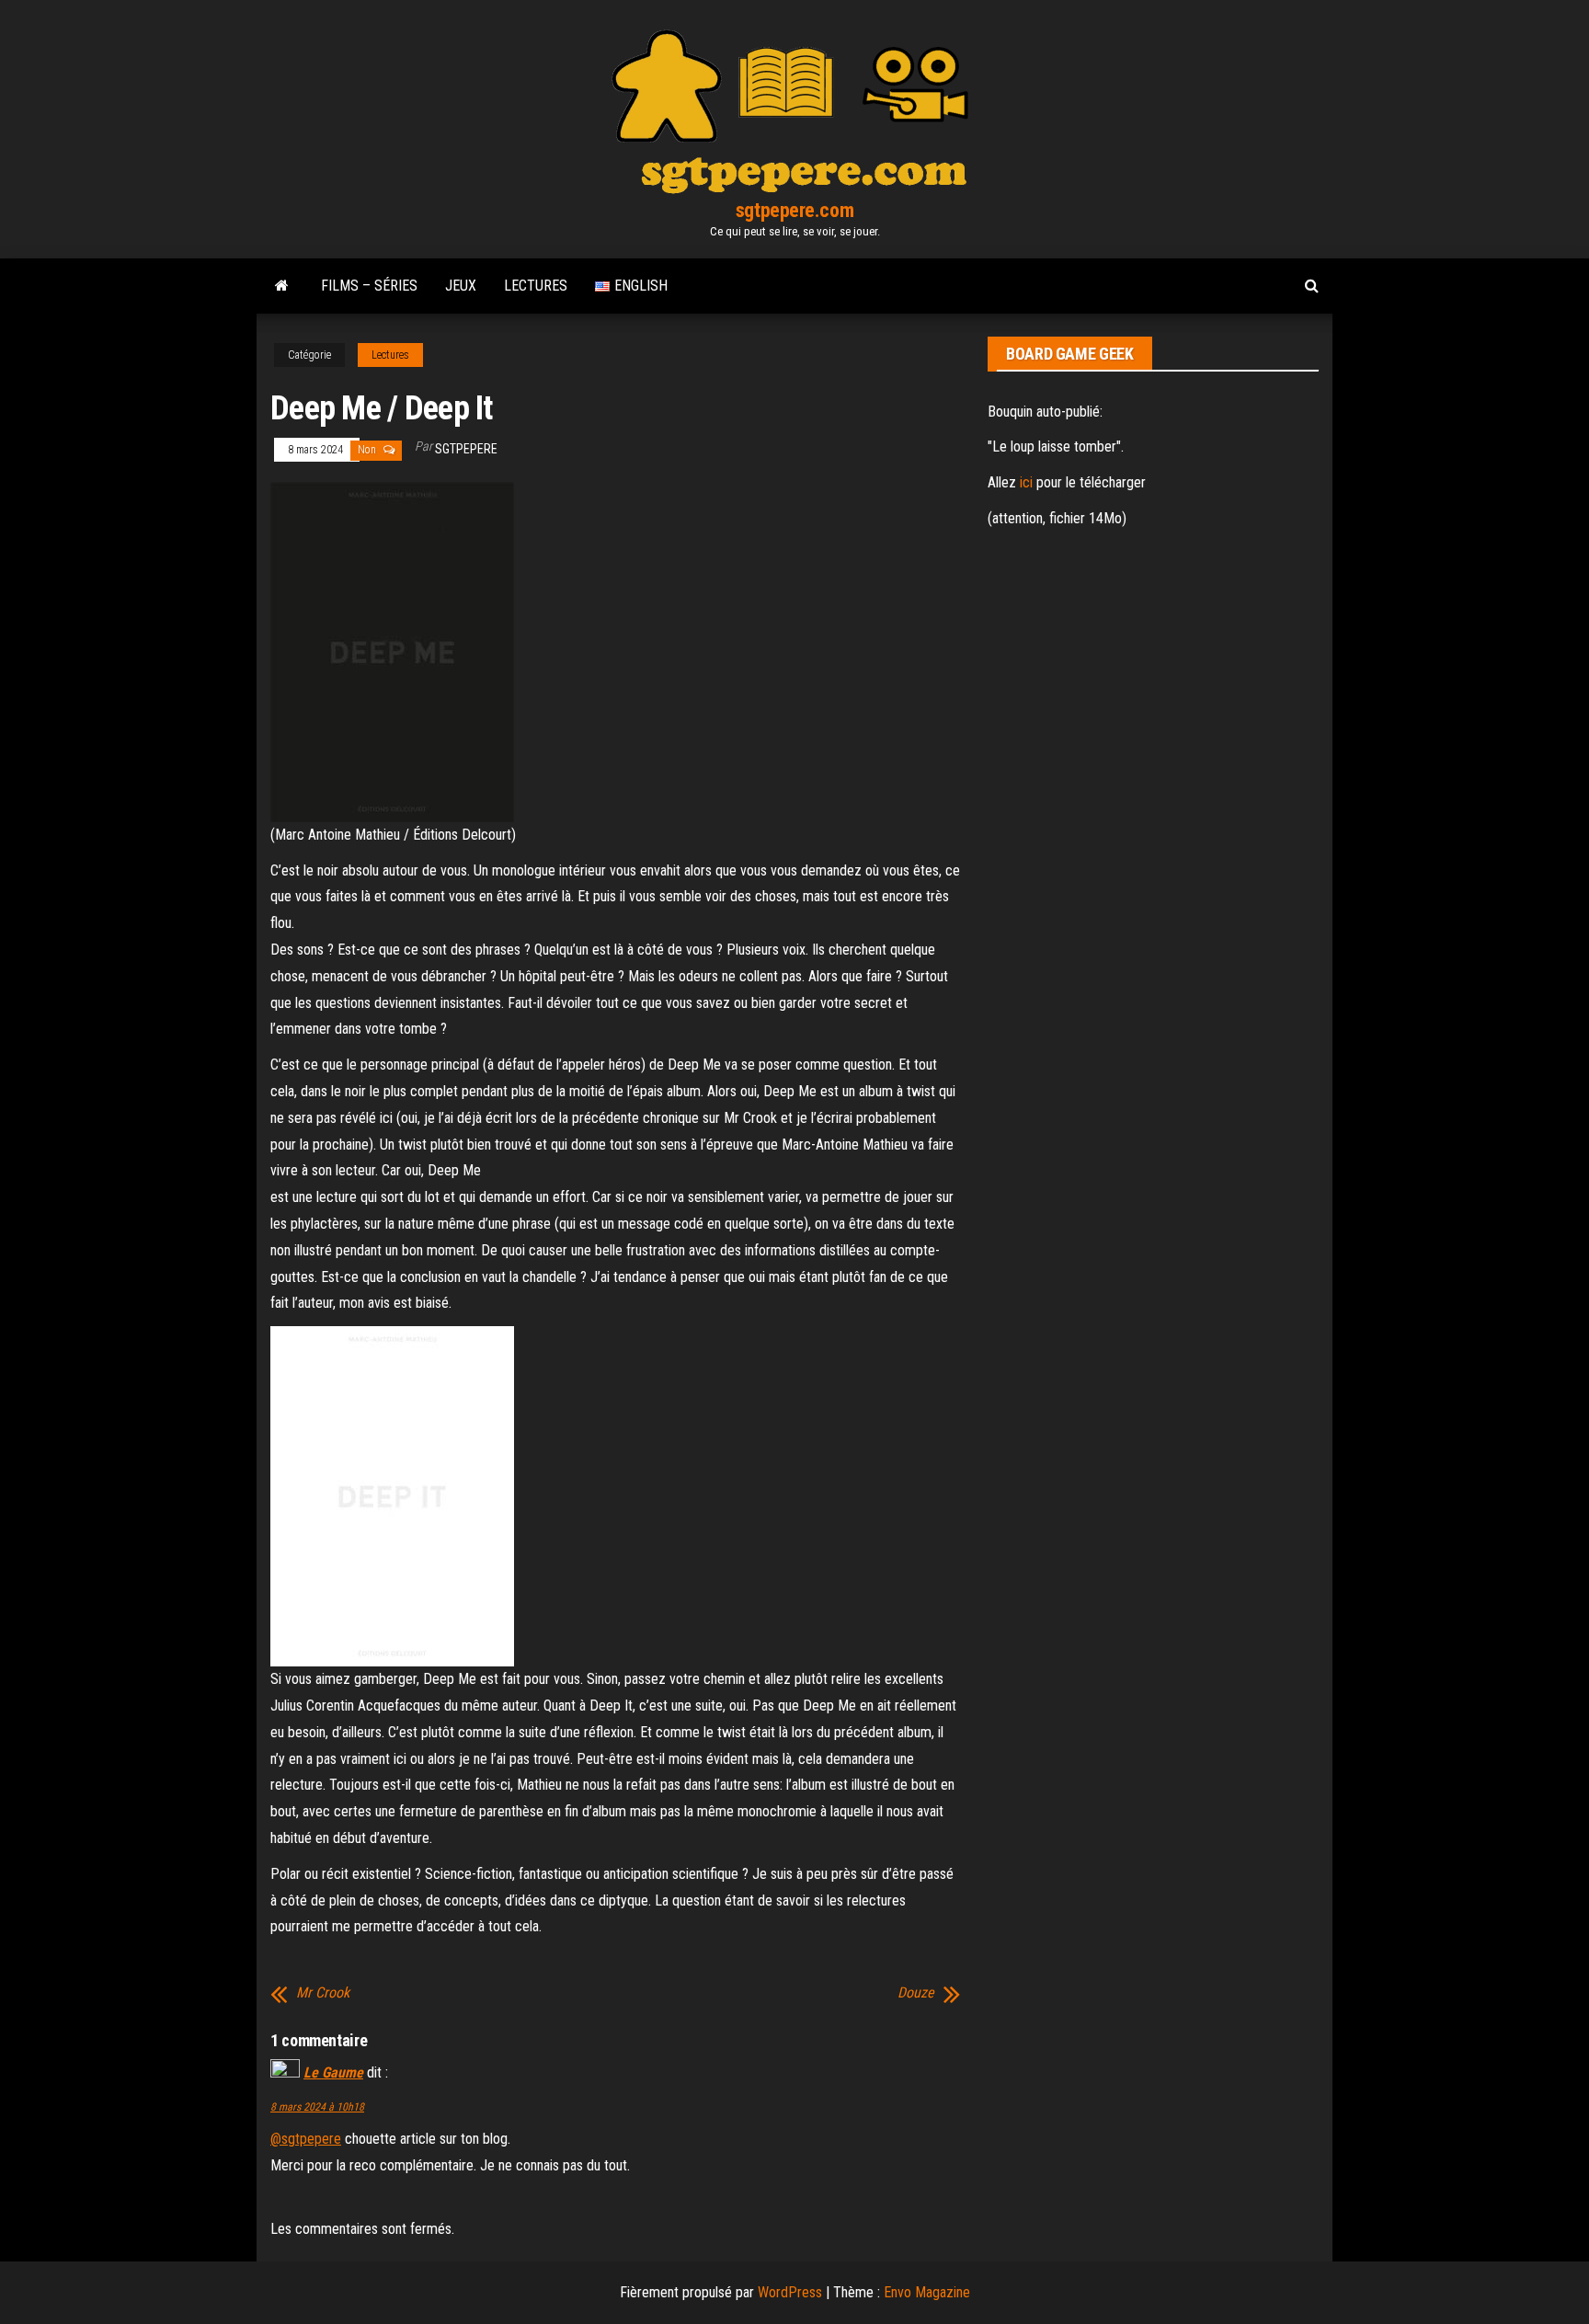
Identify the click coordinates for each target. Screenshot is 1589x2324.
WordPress (790, 2292)
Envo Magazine (927, 2292)
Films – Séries (369, 286)
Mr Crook (323, 1993)
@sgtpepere (306, 2139)
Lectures (536, 286)
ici (1026, 482)
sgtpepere (466, 449)
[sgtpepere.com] (282, 286)
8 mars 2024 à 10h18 (317, 2107)
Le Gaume (333, 2072)
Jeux (461, 286)
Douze (916, 1993)
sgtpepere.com (794, 210)
